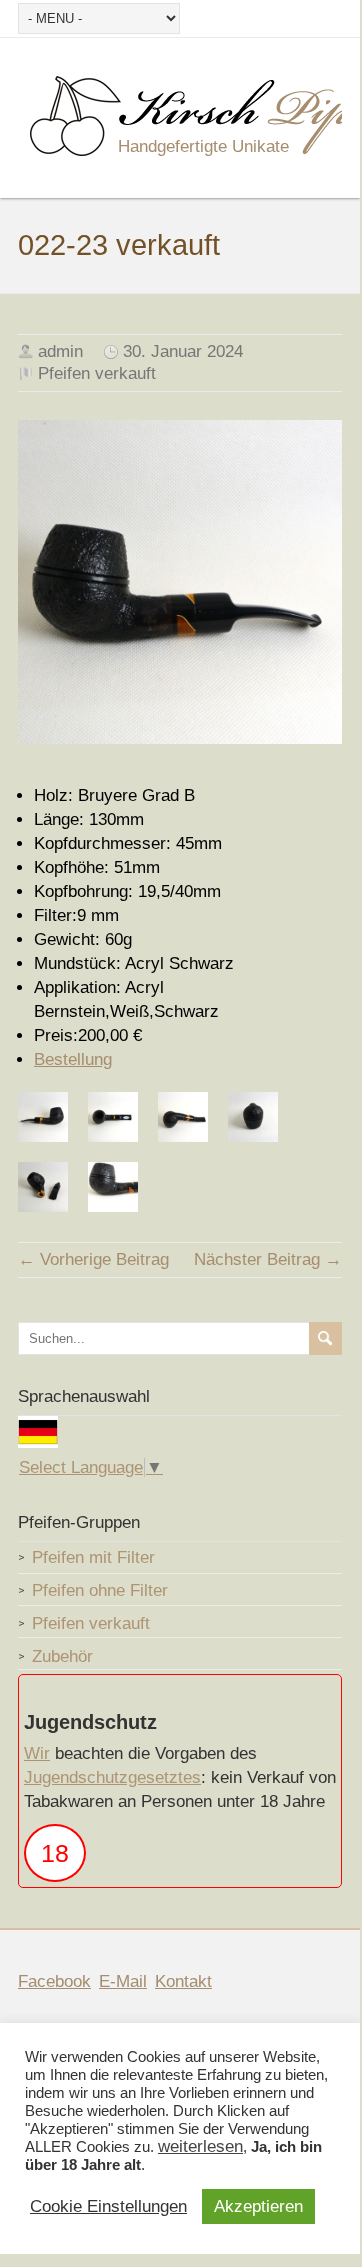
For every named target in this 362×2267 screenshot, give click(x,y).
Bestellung (73, 1059)
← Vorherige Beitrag (93, 1259)
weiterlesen (200, 2147)
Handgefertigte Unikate (203, 146)
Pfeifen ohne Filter (100, 1590)
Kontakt (183, 1981)
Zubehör (62, 1656)
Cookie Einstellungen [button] (108, 2207)
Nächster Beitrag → (268, 1259)
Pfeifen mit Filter (93, 1557)
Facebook (54, 1981)
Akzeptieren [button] (258, 2206)
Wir (37, 1753)
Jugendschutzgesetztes (112, 1777)
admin (60, 351)
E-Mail (123, 1981)
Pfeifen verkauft (97, 373)
